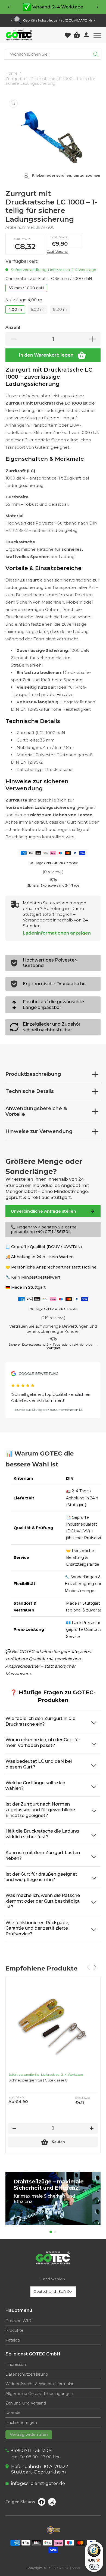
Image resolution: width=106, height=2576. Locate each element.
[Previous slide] (12, 20)
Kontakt (13, 2413)
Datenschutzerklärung (27, 2374)
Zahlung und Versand (26, 2403)
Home (12, 73)
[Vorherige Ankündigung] (9, 7)
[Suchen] (96, 54)
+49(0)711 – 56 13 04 (32, 2450)
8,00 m (60, 309)
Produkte (14, 2331)
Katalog (13, 2340)
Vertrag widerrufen (29, 2435)
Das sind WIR (18, 2321)
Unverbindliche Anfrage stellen (43, 1211)
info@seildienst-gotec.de (38, 2483)
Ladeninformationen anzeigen (57, 933)
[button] (97, 35)
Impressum (16, 2365)
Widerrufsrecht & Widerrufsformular (39, 2384)
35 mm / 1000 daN (26, 288)
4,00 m (15, 309)
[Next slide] (94, 20)
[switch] (94, 2567)
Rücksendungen (21, 2423)
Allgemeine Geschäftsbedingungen (39, 2394)
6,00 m (38, 309)
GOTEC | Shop (68, 2568)
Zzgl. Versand (57, 251)
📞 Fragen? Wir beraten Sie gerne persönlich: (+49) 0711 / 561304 (44, 1230)
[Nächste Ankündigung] (97, 7)
